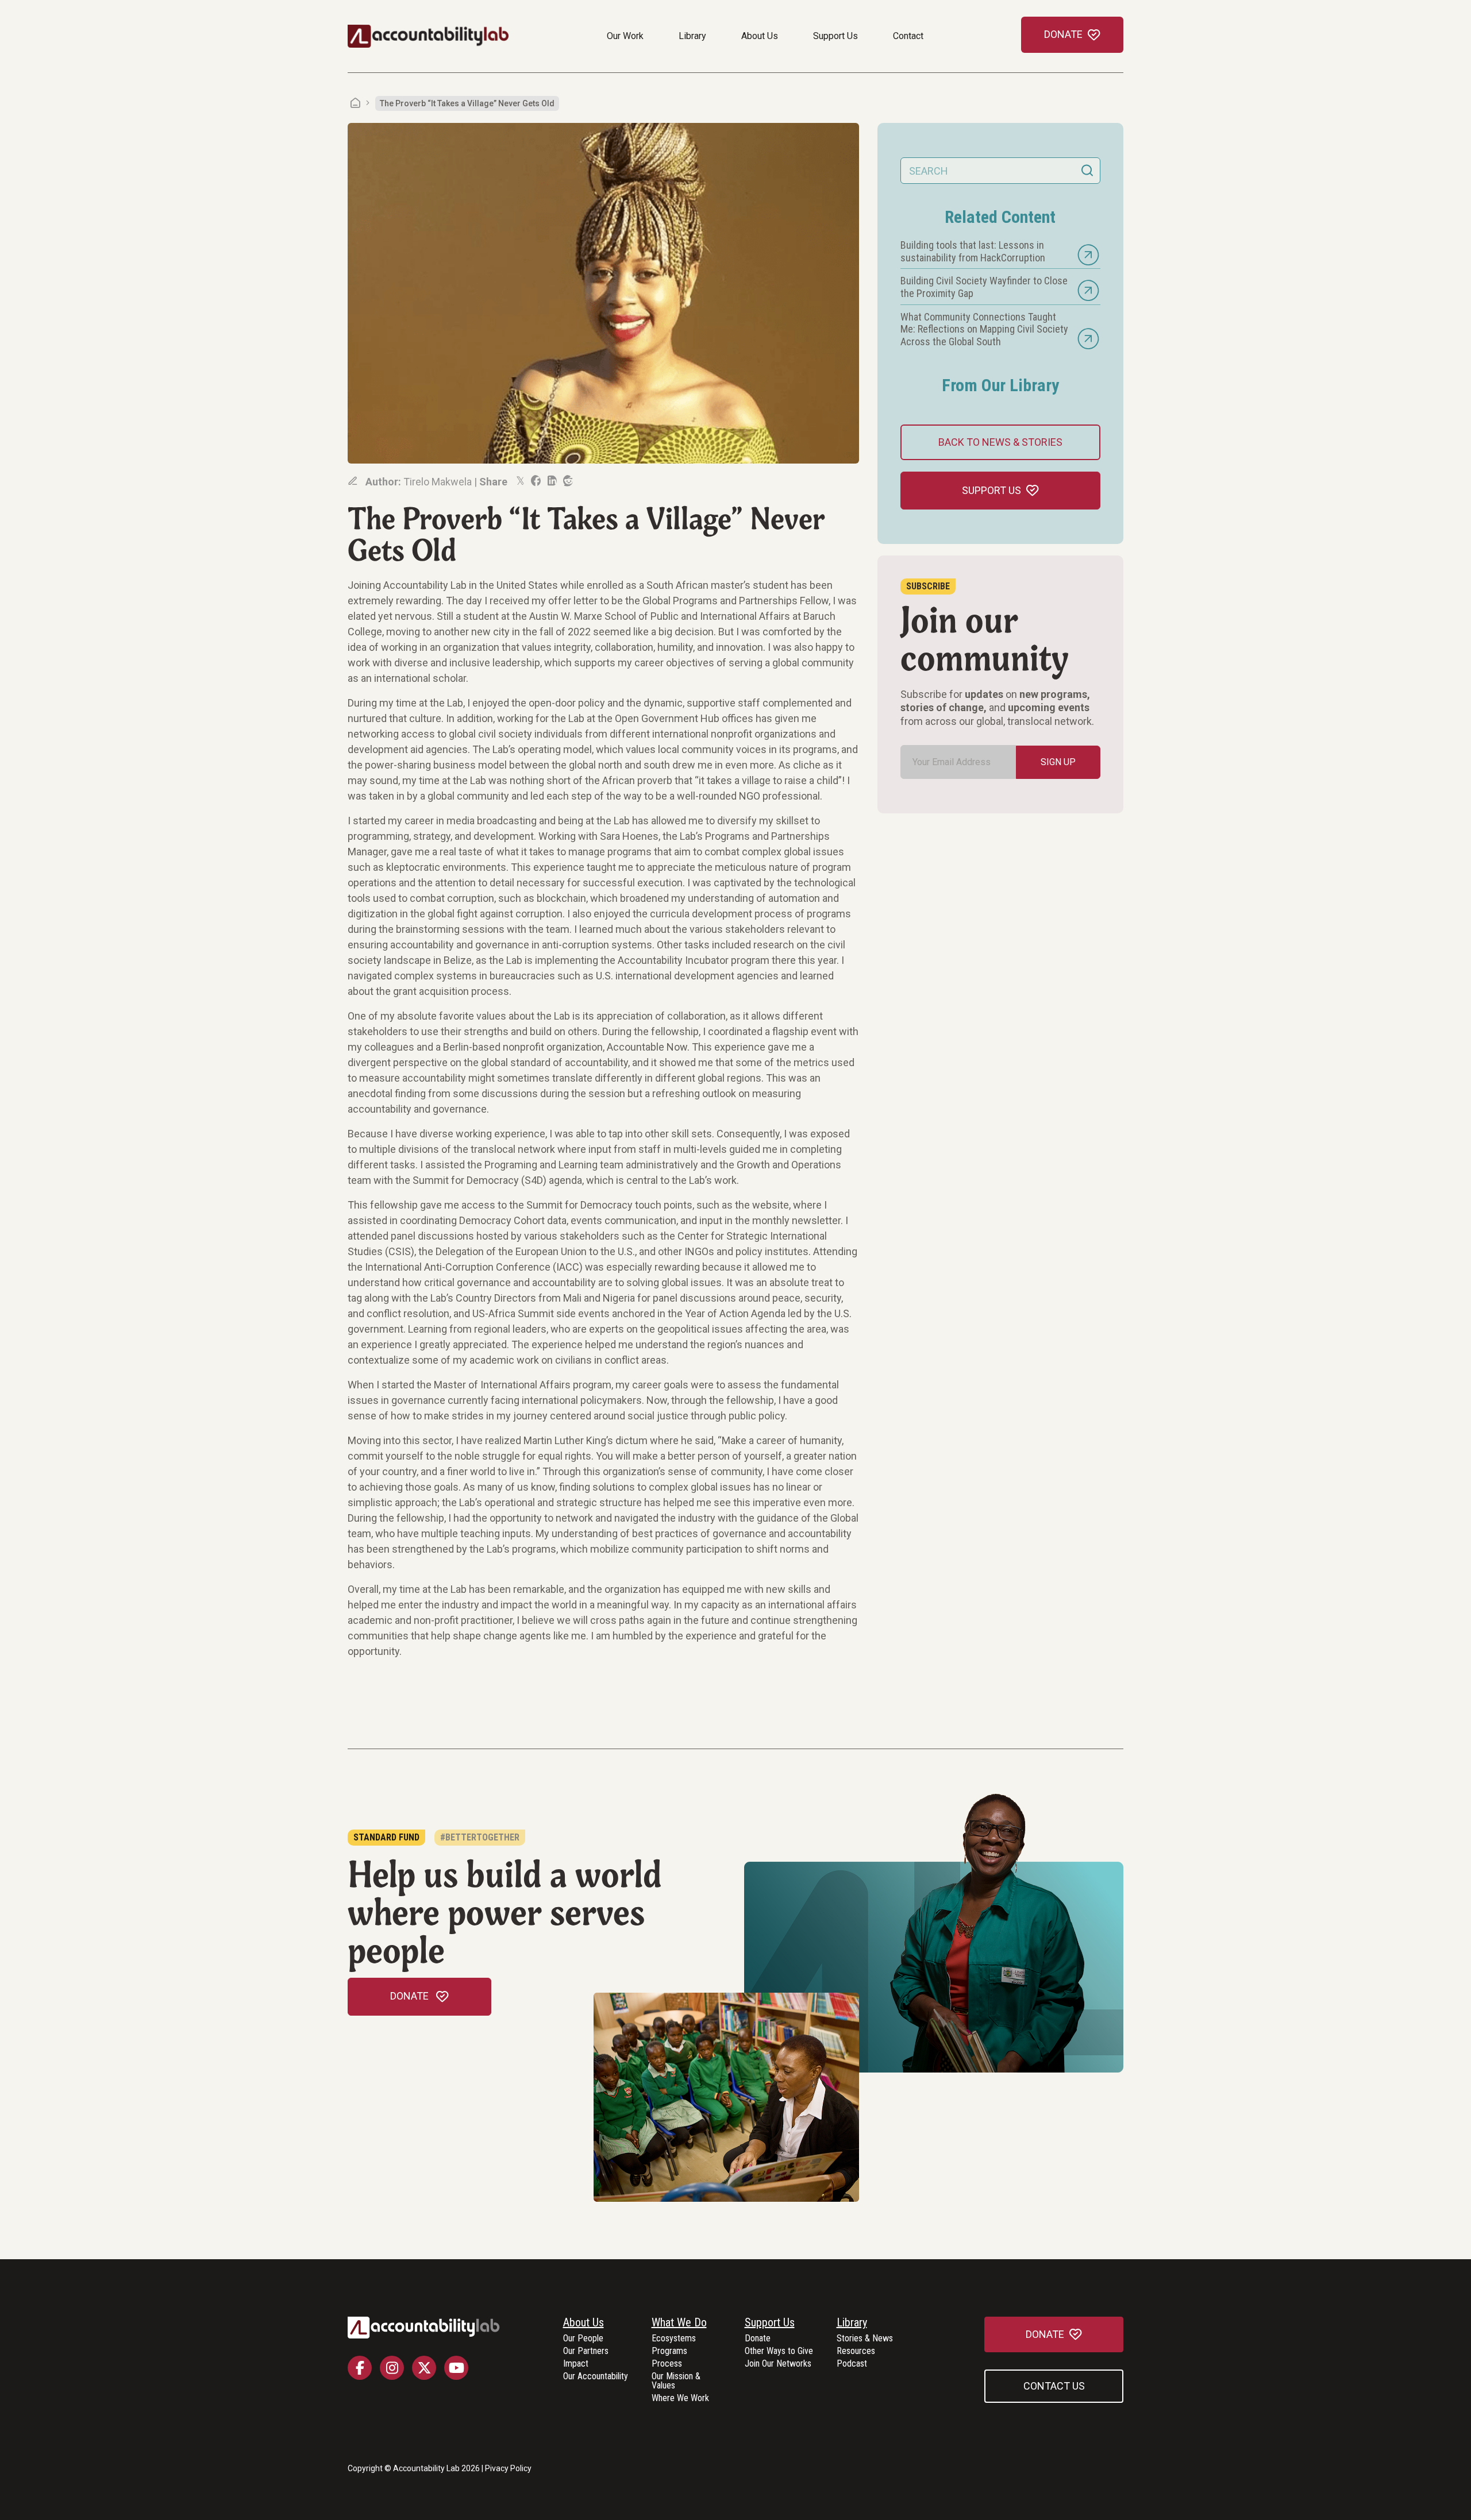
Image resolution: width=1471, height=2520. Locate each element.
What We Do (679, 2323)
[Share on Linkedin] (551, 481)
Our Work (625, 36)
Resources (856, 2351)
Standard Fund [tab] (386, 1837)
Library (692, 36)
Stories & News (865, 2339)
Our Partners (586, 2351)
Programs (669, 2351)
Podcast (852, 2364)
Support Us (835, 36)
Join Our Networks (778, 2364)
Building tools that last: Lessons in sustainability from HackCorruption (973, 251)
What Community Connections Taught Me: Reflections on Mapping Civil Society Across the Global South (984, 329)
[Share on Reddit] (567, 481)
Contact (908, 36)
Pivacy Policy (508, 2468)
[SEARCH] (1087, 171)
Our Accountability (596, 2377)
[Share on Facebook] (535, 481)
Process (667, 2364)
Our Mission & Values (676, 2381)
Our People (583, 2339)
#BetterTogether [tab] (480, 1837)
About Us (760, 36)
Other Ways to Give (779, 2351)
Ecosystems (674, 2339)
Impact (576, 2364)
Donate (758, 2339)
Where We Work (680, 2399)
